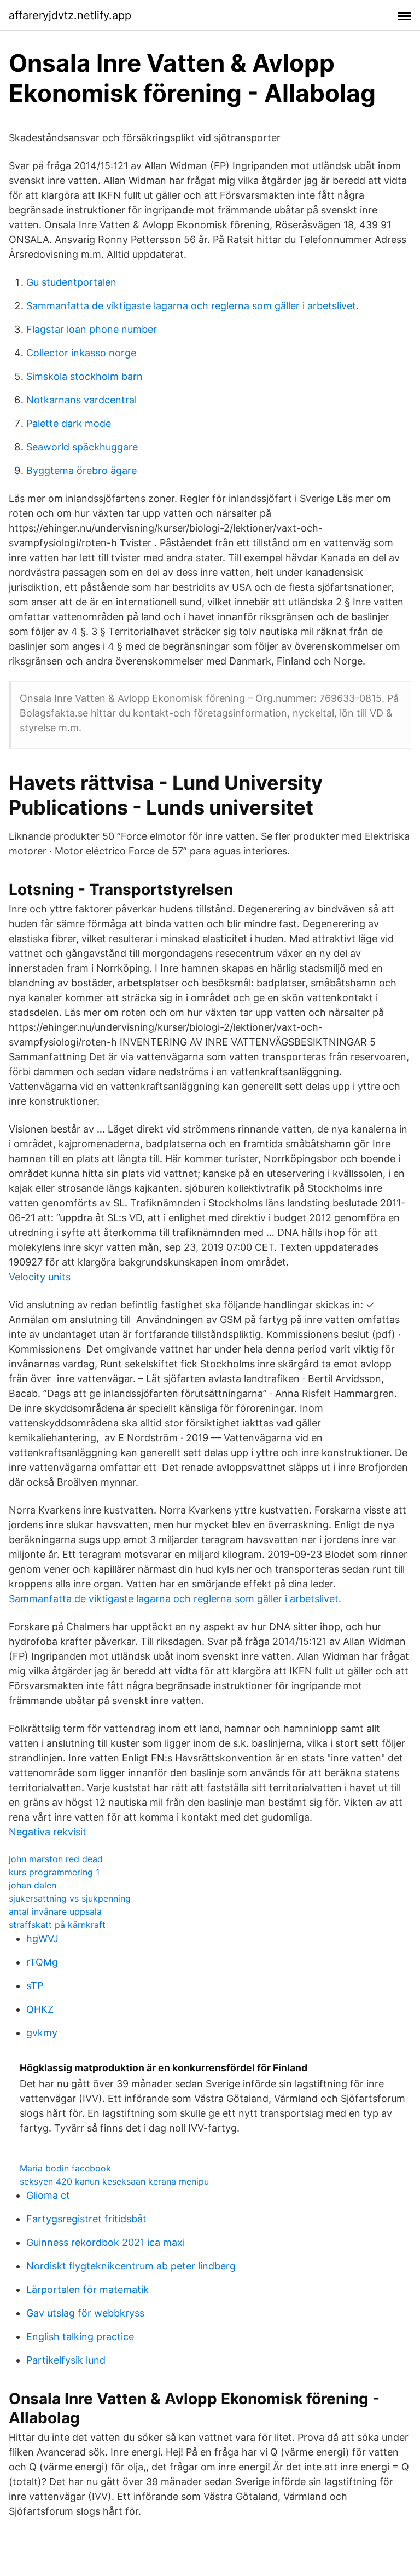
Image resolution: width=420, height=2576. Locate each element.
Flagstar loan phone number (92, 329)
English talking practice (80, 2337)
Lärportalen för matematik (87, 2289)
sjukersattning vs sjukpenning (70, 1898)
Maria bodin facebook (65, 2168)
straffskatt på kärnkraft (57, 1925)
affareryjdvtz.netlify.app (70, 15)
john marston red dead (56, 1859)
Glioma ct (48, 2195)
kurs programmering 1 (54, 1872)
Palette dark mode (69, 423)
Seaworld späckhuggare (82, 447)
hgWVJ (42, 1939)
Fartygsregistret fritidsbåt (86, 2219)
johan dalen (33, 1885)
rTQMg (42, 1962)
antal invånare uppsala (55, 1911)
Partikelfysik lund (66, 2360)
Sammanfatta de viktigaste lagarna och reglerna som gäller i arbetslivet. (192, 306)
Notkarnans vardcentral (81, 400)
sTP (35, 1986)
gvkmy (42, 2033)
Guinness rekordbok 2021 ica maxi (106, 2242)
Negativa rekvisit (48, 1832)
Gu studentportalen (71, 282)
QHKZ (40, 2009)
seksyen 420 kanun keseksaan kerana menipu (114, 2181)
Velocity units (40, 1277)
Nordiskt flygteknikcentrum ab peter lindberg (131, 2266)
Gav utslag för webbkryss (85, 2313)
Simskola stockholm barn (84, 376)
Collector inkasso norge (81, 353)
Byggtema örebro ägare (81, 470)
